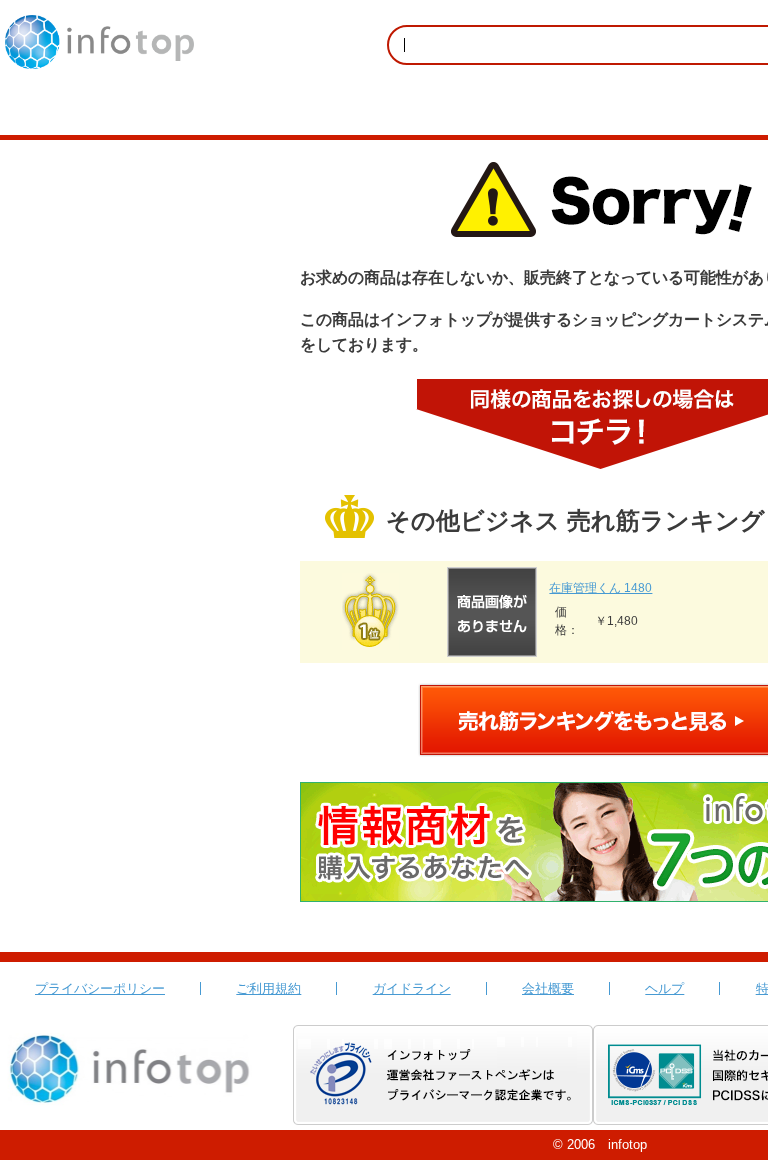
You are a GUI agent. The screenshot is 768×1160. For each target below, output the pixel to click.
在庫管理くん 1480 (600, 588)
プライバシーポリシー (100, 988)
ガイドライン (412, 988)
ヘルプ (664, 988)
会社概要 (548, 988)
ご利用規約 (268, 988)
